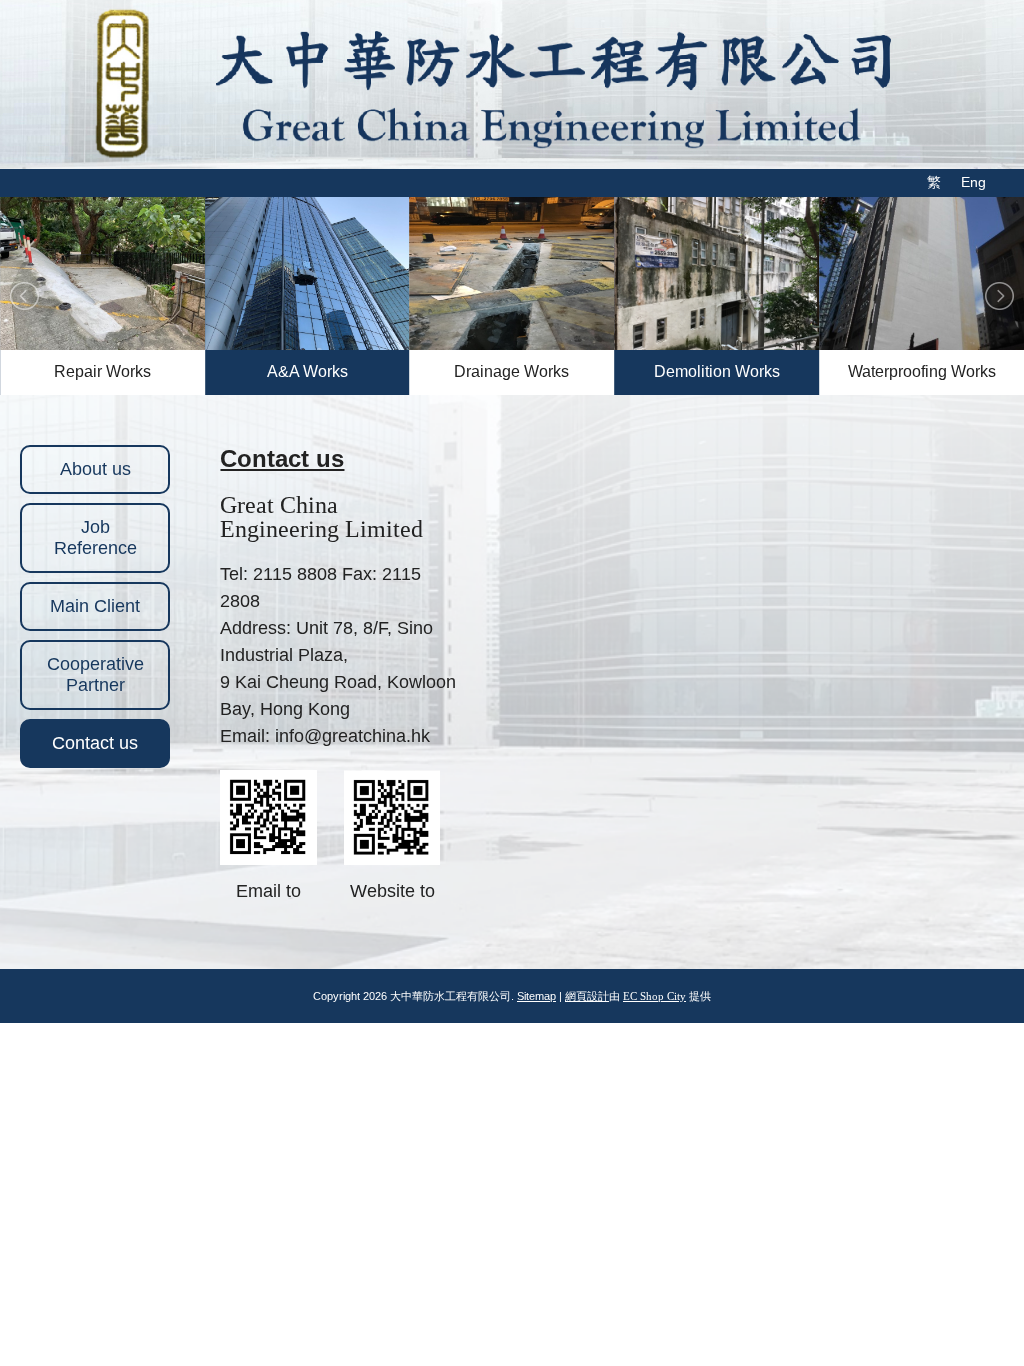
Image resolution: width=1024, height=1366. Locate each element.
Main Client (95, 606)
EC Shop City (654, 996)
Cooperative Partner (95, 674)
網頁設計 (587, 996)
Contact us (95, 743)
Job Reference (95, 537)
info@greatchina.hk (352, 736)
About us (95, 469)
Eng (973, 182)
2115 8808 (295, 574)
